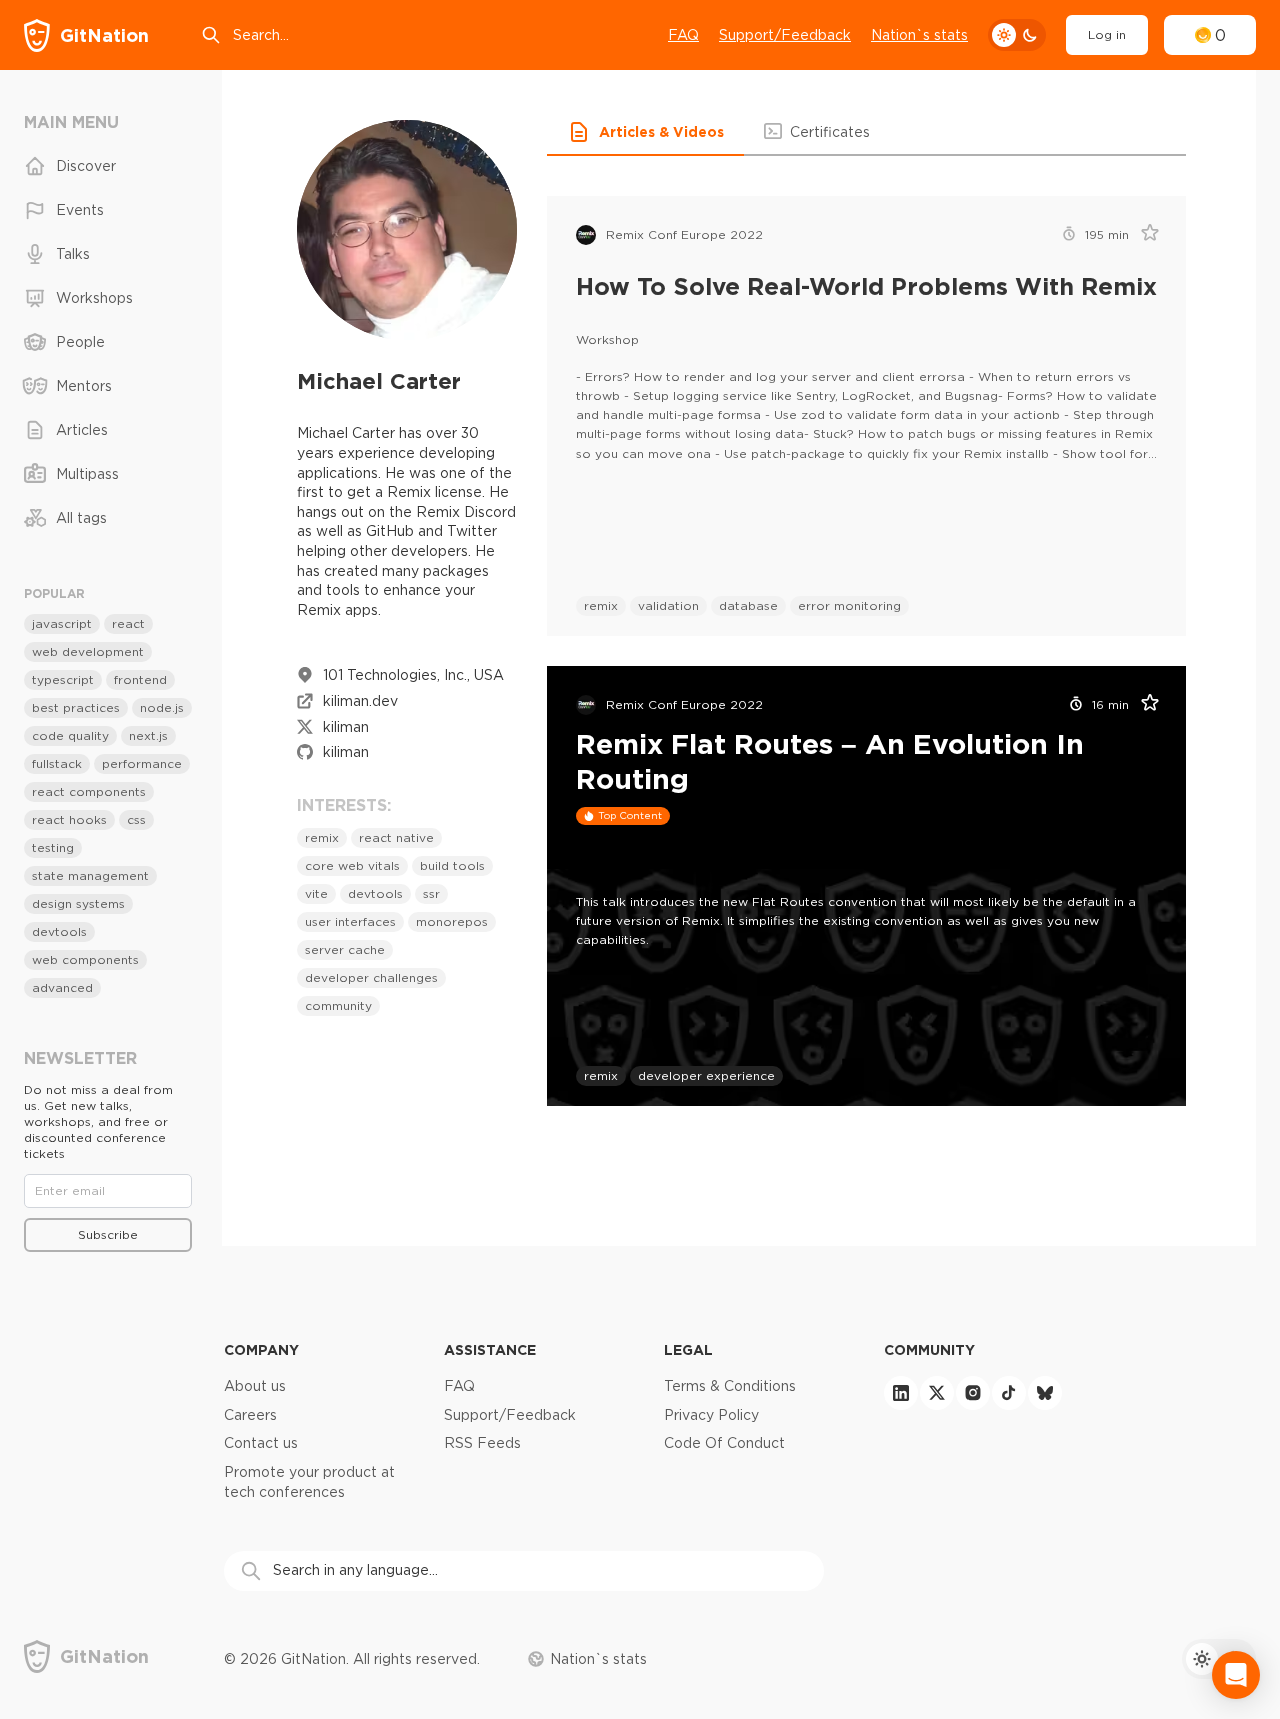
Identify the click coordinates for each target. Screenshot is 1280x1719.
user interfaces (350, 921)
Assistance (490, 1349)
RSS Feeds (482, 1443)
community (338, 1005)
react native (396, 837)
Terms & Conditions (730, 1386)
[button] (645, 132)
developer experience (706, 1075)
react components (89, 791)
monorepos (452, 921)
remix (322, 837)
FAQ (683, 35)
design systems (78, 903)
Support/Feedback (785, 35)
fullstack (57, 763)
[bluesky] (1045, 1393)
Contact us (261, 1443)
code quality (70, 735)
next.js (148, 735)
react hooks (69, 819)
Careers (250, 1415)
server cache (345, 949)
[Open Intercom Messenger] (1236, 1675)
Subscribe (108, 1234)
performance (142, 763)
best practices (76, 707)
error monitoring (849, 605)
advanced (62, 987)
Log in (1107, 34)
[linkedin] (901, 1393)
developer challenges (371, 977)
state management (90, 875)
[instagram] (973, 1393)
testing (53, 847)
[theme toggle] (1017, 35)
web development (88, 651)
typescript (63, 679)
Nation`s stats (919, 35)
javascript (62, 623)
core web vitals (352, 865)
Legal (688, 1349)
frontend (140, 679)
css (136, 819)
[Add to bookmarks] (1143, 235)
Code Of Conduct (724, 1443)
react (128, 623)
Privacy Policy (711, 1415)
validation (668, 605)
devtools (375, 893)
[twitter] (937, 1393)
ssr (431, 893)
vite (316, 893)
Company (261, 1349)
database (748, 605)
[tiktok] (1009, 1393)
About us (255, 1386)
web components (85, 959)
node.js (162, 707)
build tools (452, 865)
